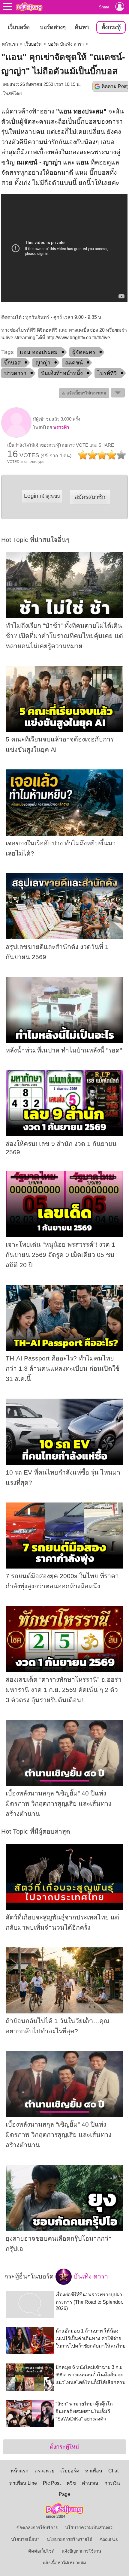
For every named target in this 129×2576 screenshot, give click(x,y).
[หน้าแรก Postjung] (29, 7)
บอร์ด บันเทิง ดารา (66, 44)
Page (64, 2494)
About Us (109, 2539)
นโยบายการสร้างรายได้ (70, 2539)
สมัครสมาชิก (90, 497)
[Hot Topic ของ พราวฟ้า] (16, 436)
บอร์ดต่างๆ (53, 27)
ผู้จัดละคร (84, 352)
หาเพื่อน (94, 2471)
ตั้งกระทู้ (111, 27)
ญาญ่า (43, 363)
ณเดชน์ (74, 363)
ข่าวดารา (15, 373)
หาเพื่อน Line (23, 2483)
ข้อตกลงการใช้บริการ (37, 2528)
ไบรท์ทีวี (107, 373)
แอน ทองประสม (39, 352)
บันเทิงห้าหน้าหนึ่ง (62, 373)
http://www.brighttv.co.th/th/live (78, 338)
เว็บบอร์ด (19, 27)
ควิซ (71, 2483)
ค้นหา (82, 27)
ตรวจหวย (44, 2471)
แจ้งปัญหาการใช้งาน (81, 2551)
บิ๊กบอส (12, 363)
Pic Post (52, 2483)
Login (42, 496)
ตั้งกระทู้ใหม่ (64, 2447)
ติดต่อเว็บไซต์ (41, 2551)
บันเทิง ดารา (90, 2276)
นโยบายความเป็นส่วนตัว (89, 2528)
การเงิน (112, 2483)
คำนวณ (90, 2483)
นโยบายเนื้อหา (25, 2539)
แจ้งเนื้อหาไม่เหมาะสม (64, 2563)
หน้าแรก (10, 44)
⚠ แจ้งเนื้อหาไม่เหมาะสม (84, 393)
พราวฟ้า (61, 427)
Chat (113, 2471)
